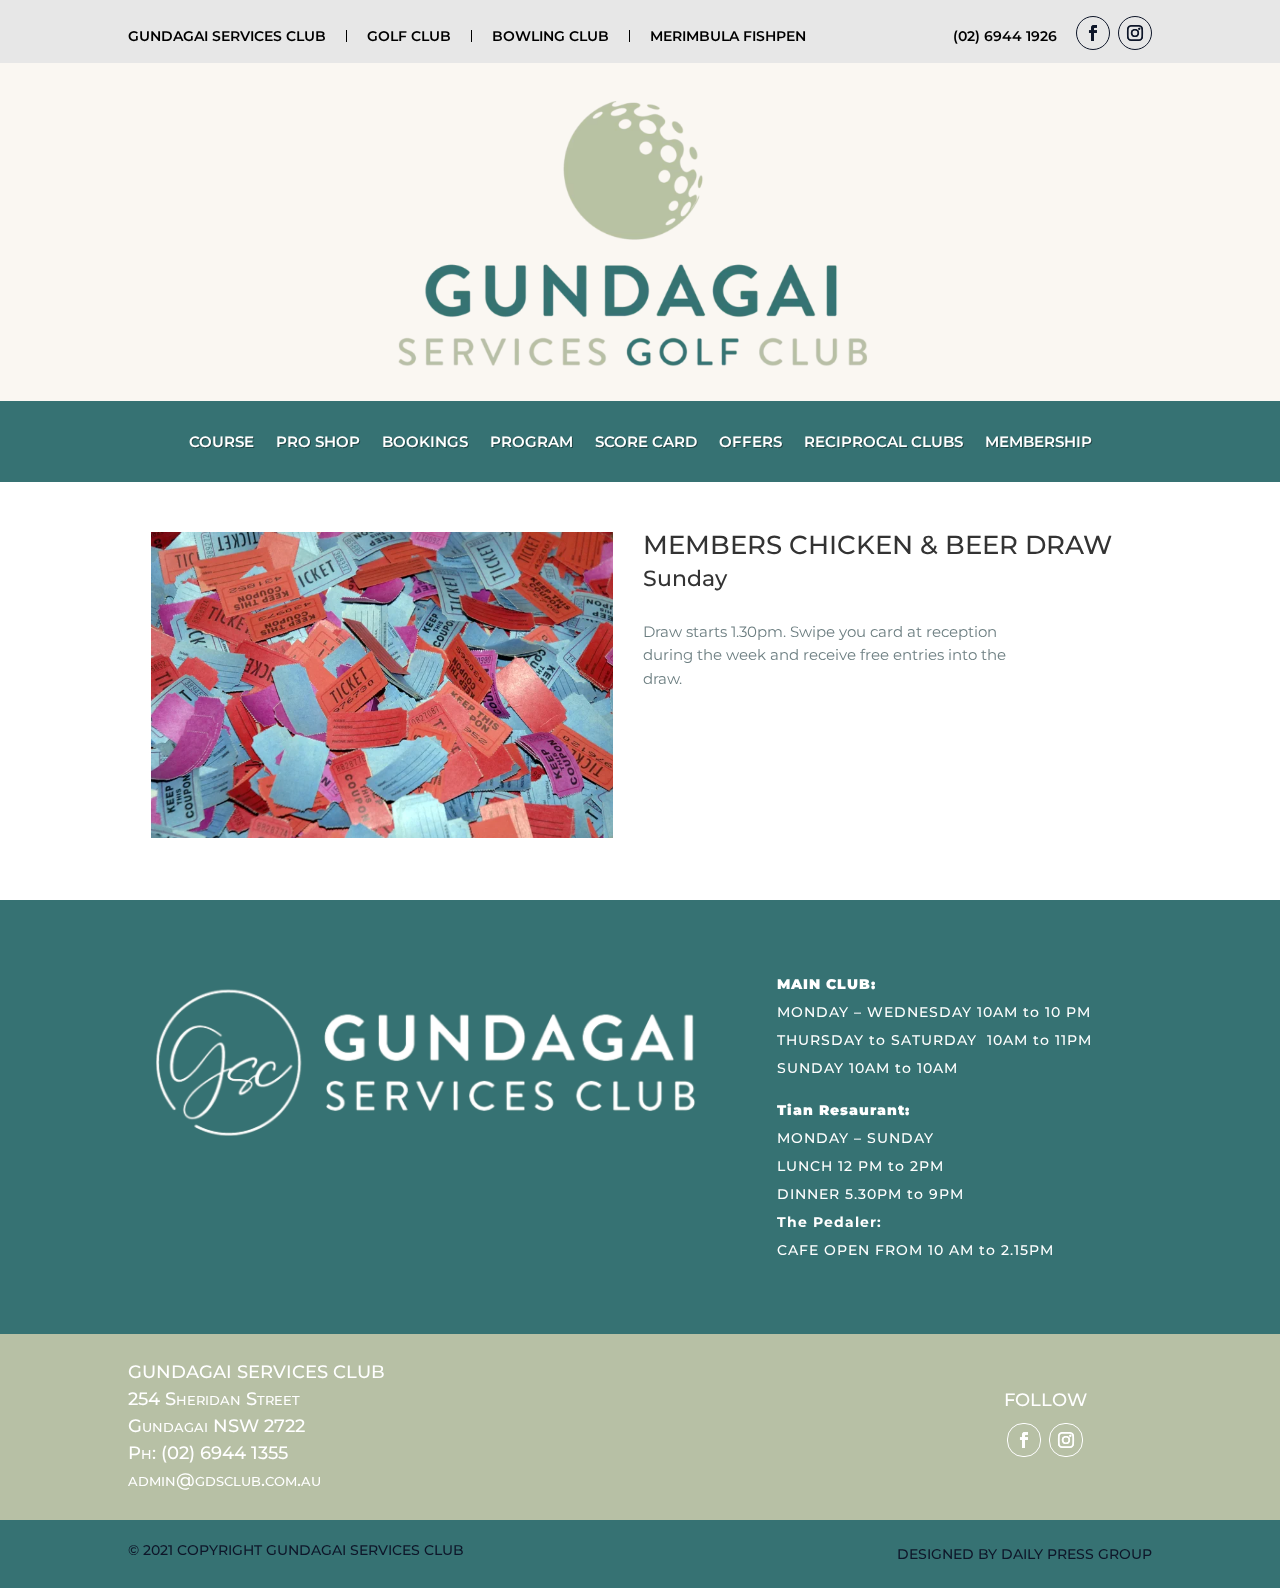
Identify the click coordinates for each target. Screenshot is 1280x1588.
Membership (1038, 443)
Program (531, 443)
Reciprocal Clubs (883, 443)
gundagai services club (227, 36)
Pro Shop (318, 443)
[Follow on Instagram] (1135, 33)
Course (221, 443)
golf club (409, 36)
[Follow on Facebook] (1093, 33)
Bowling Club (550, 36)
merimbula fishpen (728, 36)
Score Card (646, 443)
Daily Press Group (1076, 1554)
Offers (750, 443)
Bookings (425, 443)
